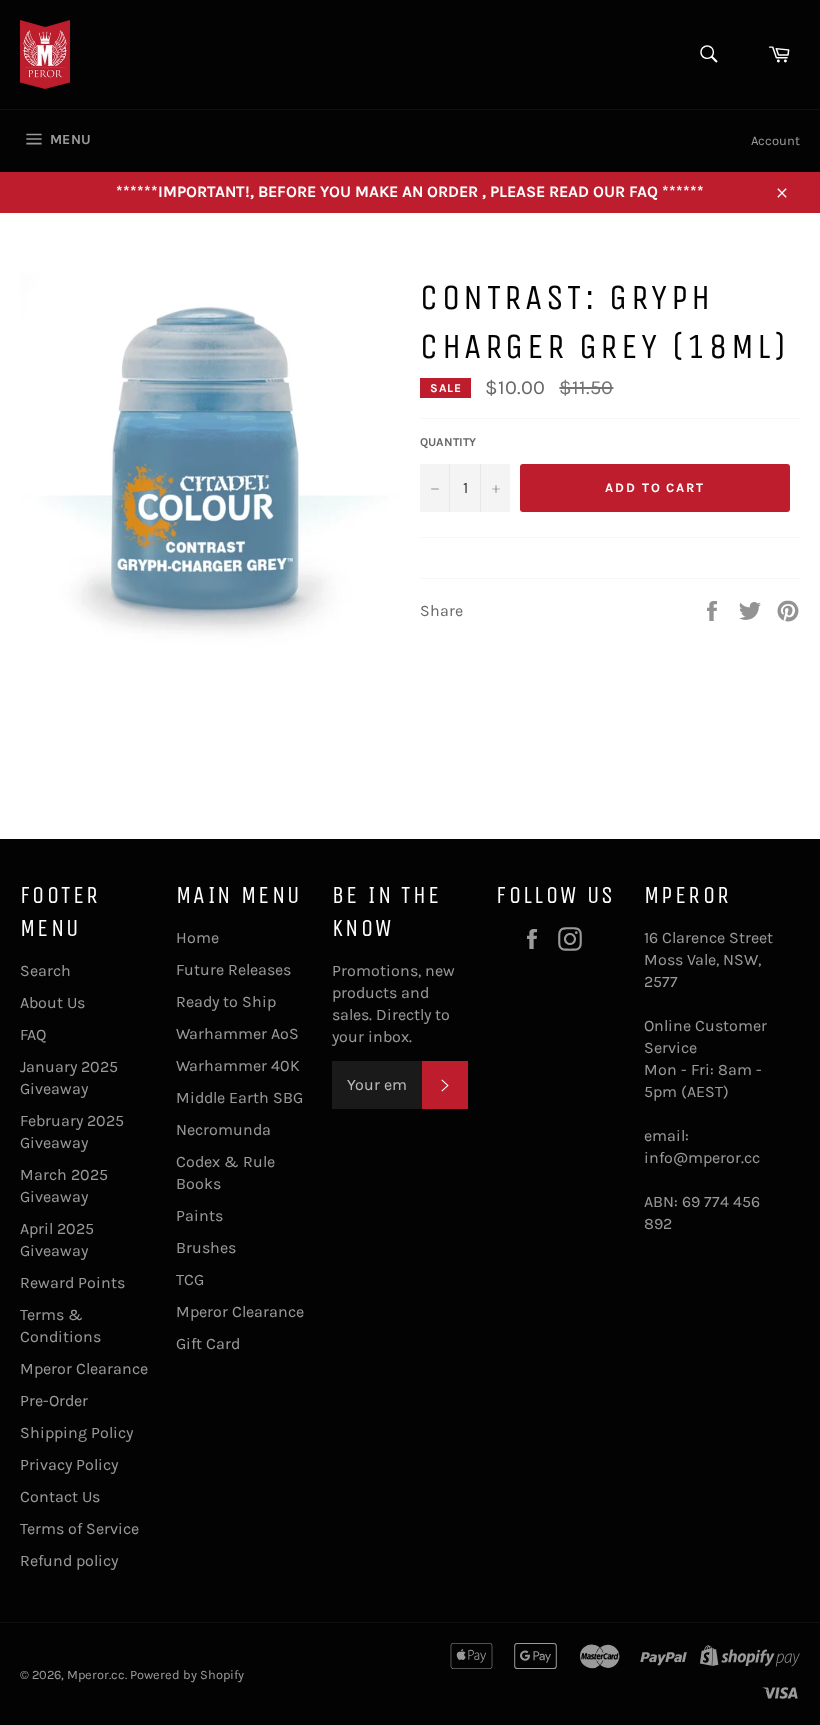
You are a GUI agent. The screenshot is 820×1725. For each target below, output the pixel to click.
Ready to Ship (226, 1001)
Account (775, 140)
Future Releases (233, 969)
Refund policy (69, 1560)
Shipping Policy (76, 1432)
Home (197, 937)
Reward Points (72, 1282)
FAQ (33, 1034)
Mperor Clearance (84, 1368)
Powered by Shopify (187, 1674)
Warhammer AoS (237, 1033)
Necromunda (223, 1129)
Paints (199, 1215)
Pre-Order (54, 1400)
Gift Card (208, 1343)
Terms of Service (79, 1528)
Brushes (206, 1247)
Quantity (448, 442)
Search (45, 970)
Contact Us (60, 1496)
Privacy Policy (69, 1464)
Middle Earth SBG (239, 1097)
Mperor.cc (96, 1674)
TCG (190, 1279)
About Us (52, 1002)
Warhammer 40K (238, 1065)
